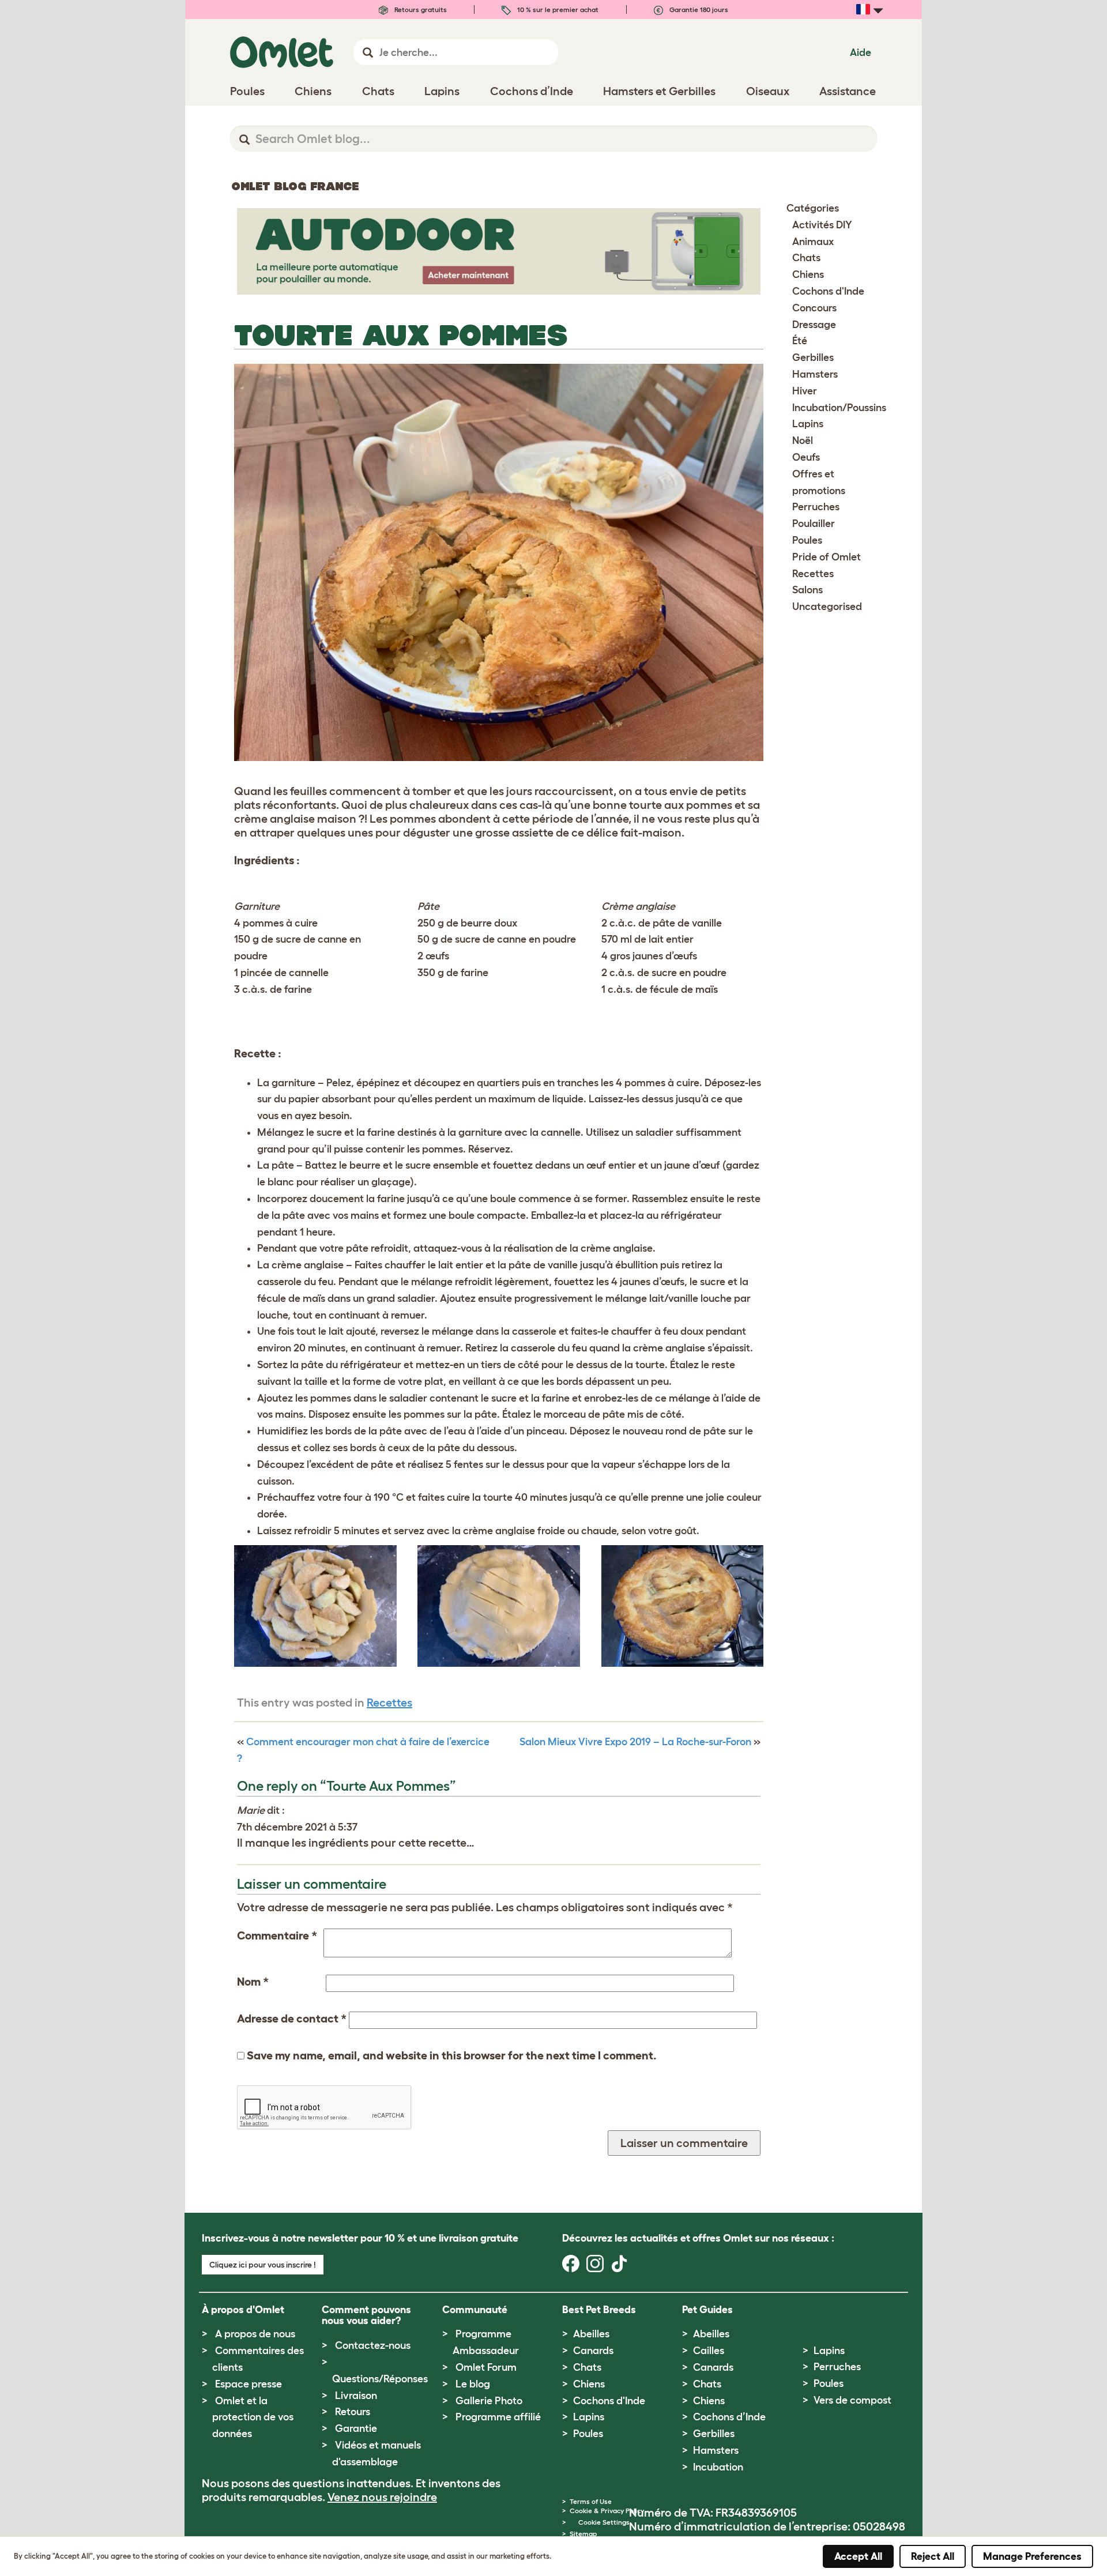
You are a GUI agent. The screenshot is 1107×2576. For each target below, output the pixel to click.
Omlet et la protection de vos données (253, 2417)
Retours (353, 2412)
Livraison (356, 2396)
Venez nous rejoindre (382, 2497)
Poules (807, 540)
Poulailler (814, 524)
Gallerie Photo (489, 2401)
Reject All (933, 2556)
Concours (814, 308)
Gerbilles (813, 357)
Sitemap (583, 2534)
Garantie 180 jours (698, 10)
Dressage (814, 325)
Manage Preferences (1032, 2556)
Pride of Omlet (827, 557)
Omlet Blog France (295, 186)
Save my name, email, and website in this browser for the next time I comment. (452, 2055)
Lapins (808, 424)
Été (800, 341)
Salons (807, 590)
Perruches (816, 507)
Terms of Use (591, 2501)
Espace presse (248, 2384)
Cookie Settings (604, 2522)
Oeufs (806, 457)
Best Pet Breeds (599, 2310)
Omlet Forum (486, 2367)
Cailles (709, 2351)
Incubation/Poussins (839, 408)
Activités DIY (822, 225)
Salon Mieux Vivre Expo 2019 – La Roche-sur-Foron (635, 1742)
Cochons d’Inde (729, 2417)
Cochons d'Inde (828, 291)
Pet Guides (707, 2310)
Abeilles (591, 2334)
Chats (806, 258)
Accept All (858, 2556)
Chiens (808, 274)
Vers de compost (852, 2400)
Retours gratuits (420, 10)
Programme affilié (498, 2417)
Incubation (718, 2467)
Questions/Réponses (380, 2379)
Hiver (805, 391)
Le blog (473, 2384)
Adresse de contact (292, 2018)
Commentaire (277, 1935)
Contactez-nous (373, 2345)
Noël (803, 440)
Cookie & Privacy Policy (607, 2511)
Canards (593, 2351)
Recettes (389, 1703)
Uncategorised (827, 607)
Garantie (356, 2428)
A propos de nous (255, 2334)
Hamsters (815, 374)
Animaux (813, 242)
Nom (253, 1982)
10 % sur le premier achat (557, 10)
